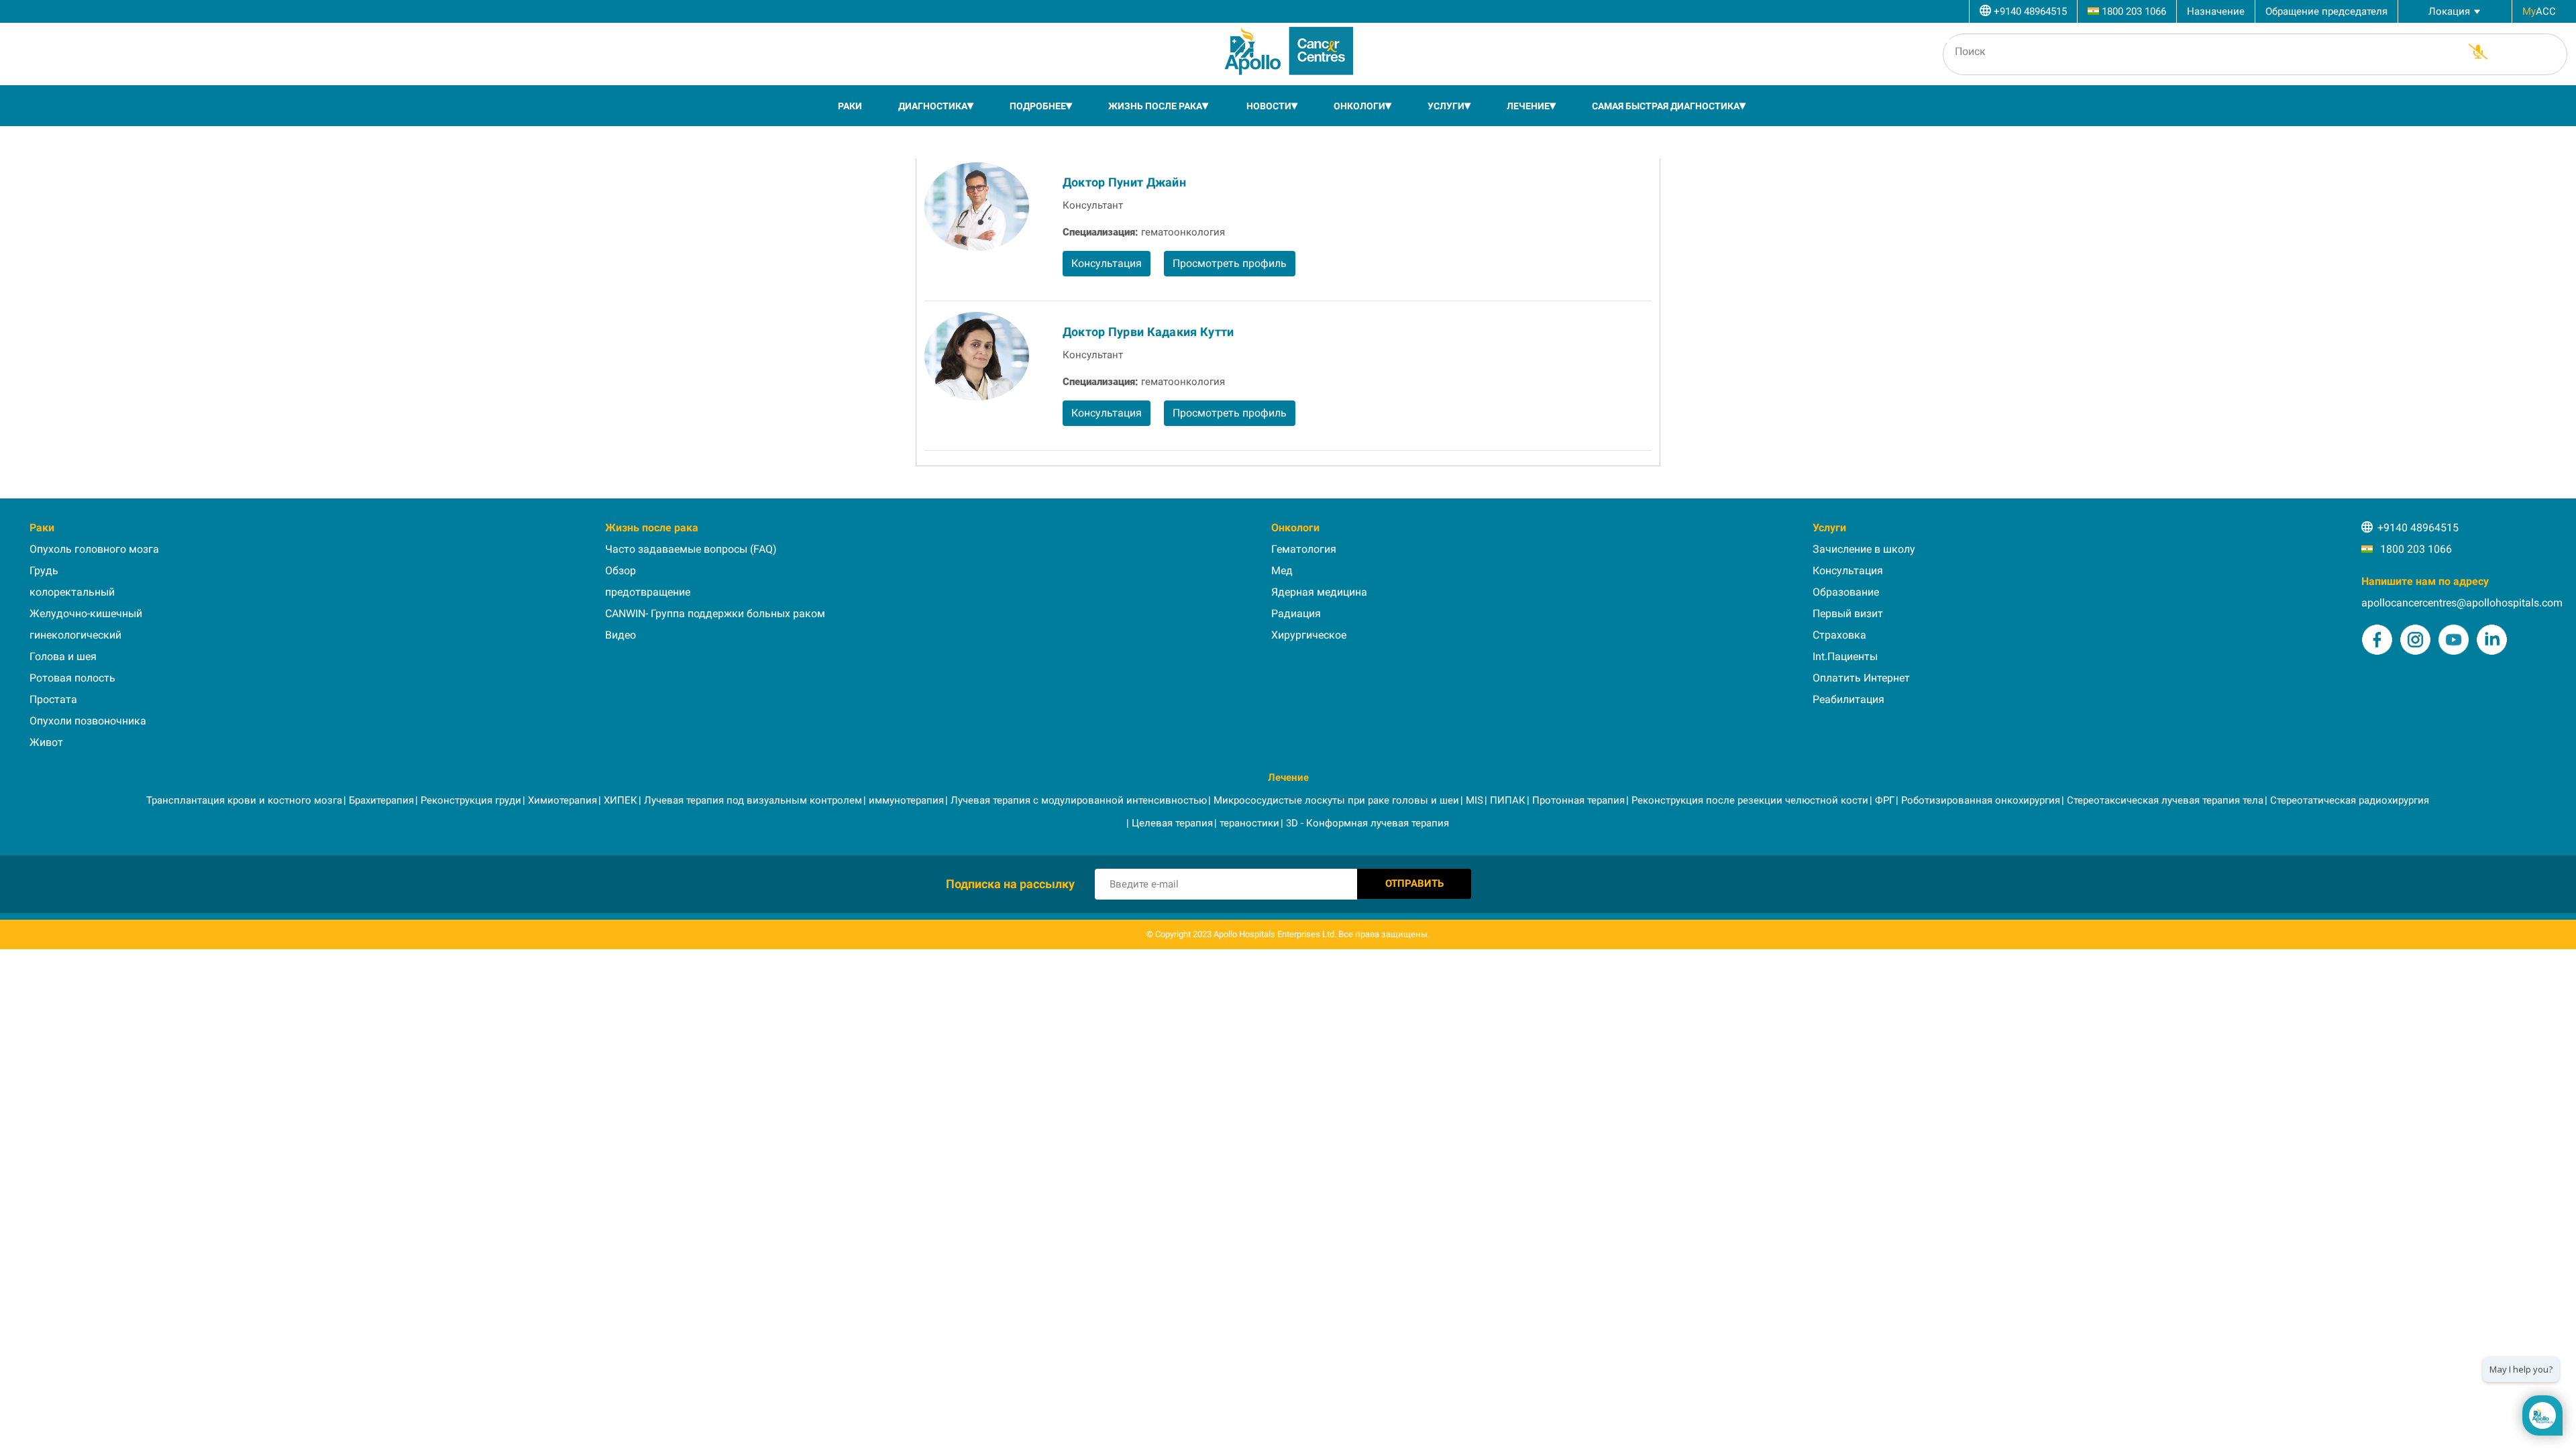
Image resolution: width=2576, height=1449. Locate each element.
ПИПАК (1508, 800)
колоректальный (72, 592)
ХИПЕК (621, 800)
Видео (621, 635)
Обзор (621, 571)
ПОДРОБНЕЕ (1038, 106)
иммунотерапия (906, 800)
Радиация (1296, 613)
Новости (1269, 106)
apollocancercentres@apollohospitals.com (2462, 603)
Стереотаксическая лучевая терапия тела (2165, 800)
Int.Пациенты (1845, 656)
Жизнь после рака (1155, 106)
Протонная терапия (1578, 800)
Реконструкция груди (471, 800)
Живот (46, 742)
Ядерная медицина (1319, 592)
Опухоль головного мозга (94, 549)
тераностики (1249, 823)
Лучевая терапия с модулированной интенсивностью (1079, 800)
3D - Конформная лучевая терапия (1367, 823)
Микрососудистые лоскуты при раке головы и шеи (1336, 800)
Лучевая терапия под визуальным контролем (753, 800)
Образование (1846, 592)
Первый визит (1848, 613)
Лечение (1528, 106)
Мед (1282, 571)
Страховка (1839, 635)
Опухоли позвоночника (88, 721)
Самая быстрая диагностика (1666, 106)
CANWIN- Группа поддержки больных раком (715, 613)
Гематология (1304, 549)
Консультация (1107, 263)
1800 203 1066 (2415, 549)
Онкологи (1359, 106)
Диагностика (933, 106)
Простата (53, 699)
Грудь (44, 571)
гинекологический (75, 635)
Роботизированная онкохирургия (1981, 800)
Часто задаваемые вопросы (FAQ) (691, 549)
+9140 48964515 (2418, 528)
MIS (1474, 800)
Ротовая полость (72, 678)
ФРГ (1885, 800)
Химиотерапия (562, 800)
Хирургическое (1309, 635)
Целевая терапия (1172, 823)
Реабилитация (1848, 699)
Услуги (1446, 106)
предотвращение (648, 592)
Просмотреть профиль (1230, 263)
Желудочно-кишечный (86, 613)
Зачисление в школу (1864, 549)
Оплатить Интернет (1861, 678)
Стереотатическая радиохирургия (2350, 800)
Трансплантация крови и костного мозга (244, 800)
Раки (850, 106)
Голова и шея (63, 656)
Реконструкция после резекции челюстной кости (1750, 800)
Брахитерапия (381, 800)
